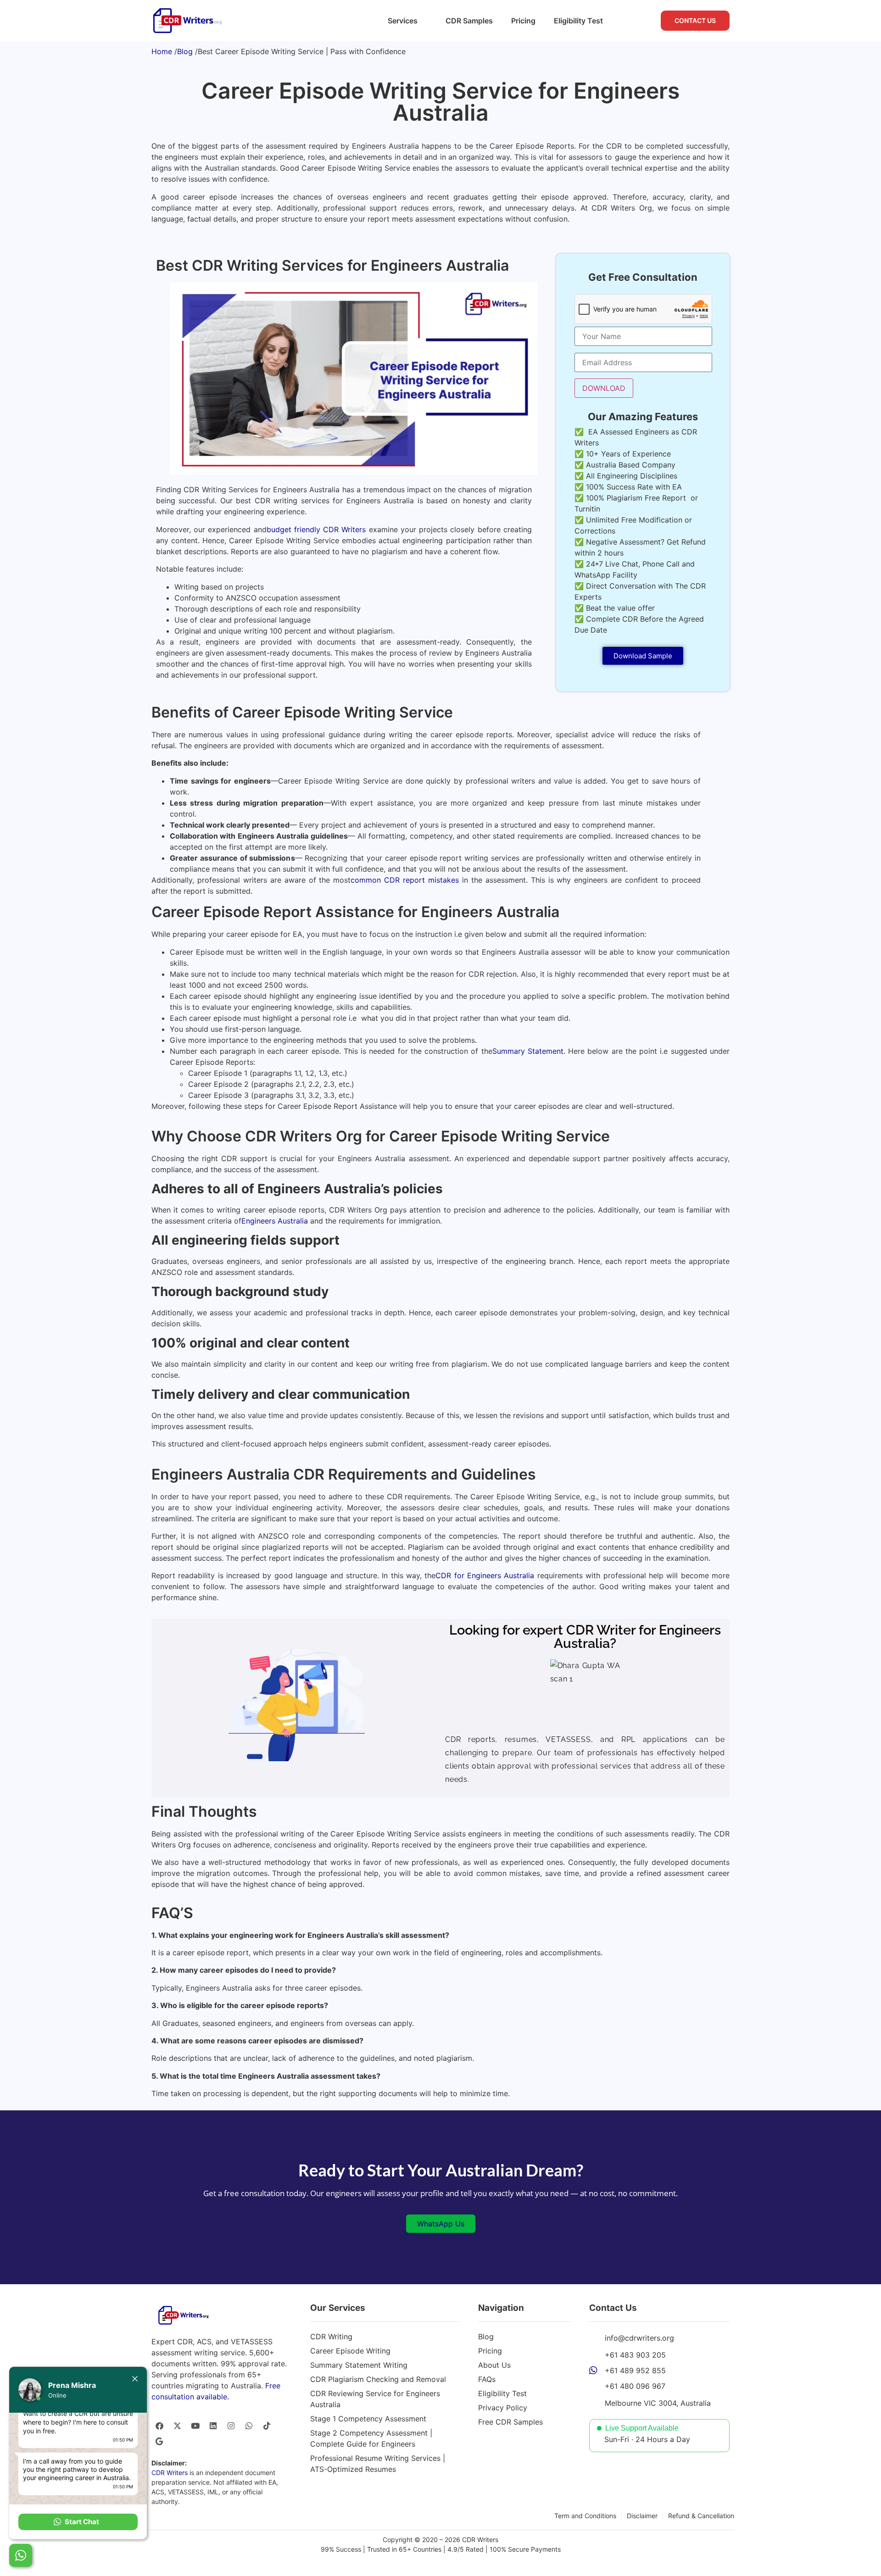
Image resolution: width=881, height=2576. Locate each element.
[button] (78, 2522)
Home (162, 51)
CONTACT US (695, 20)
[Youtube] (195, 2426)
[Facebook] (159, 2426)
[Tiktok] (267, 2426)
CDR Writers (170, 2473)
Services (403, 21)
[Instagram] (231, 2426)
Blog (185, 51)
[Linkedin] (213, 2426)
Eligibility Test (578, 21)
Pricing (523, 21)
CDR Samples (469, 21)
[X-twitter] (177, 2426)
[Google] (159, 2441)
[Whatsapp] (249, 2426)
